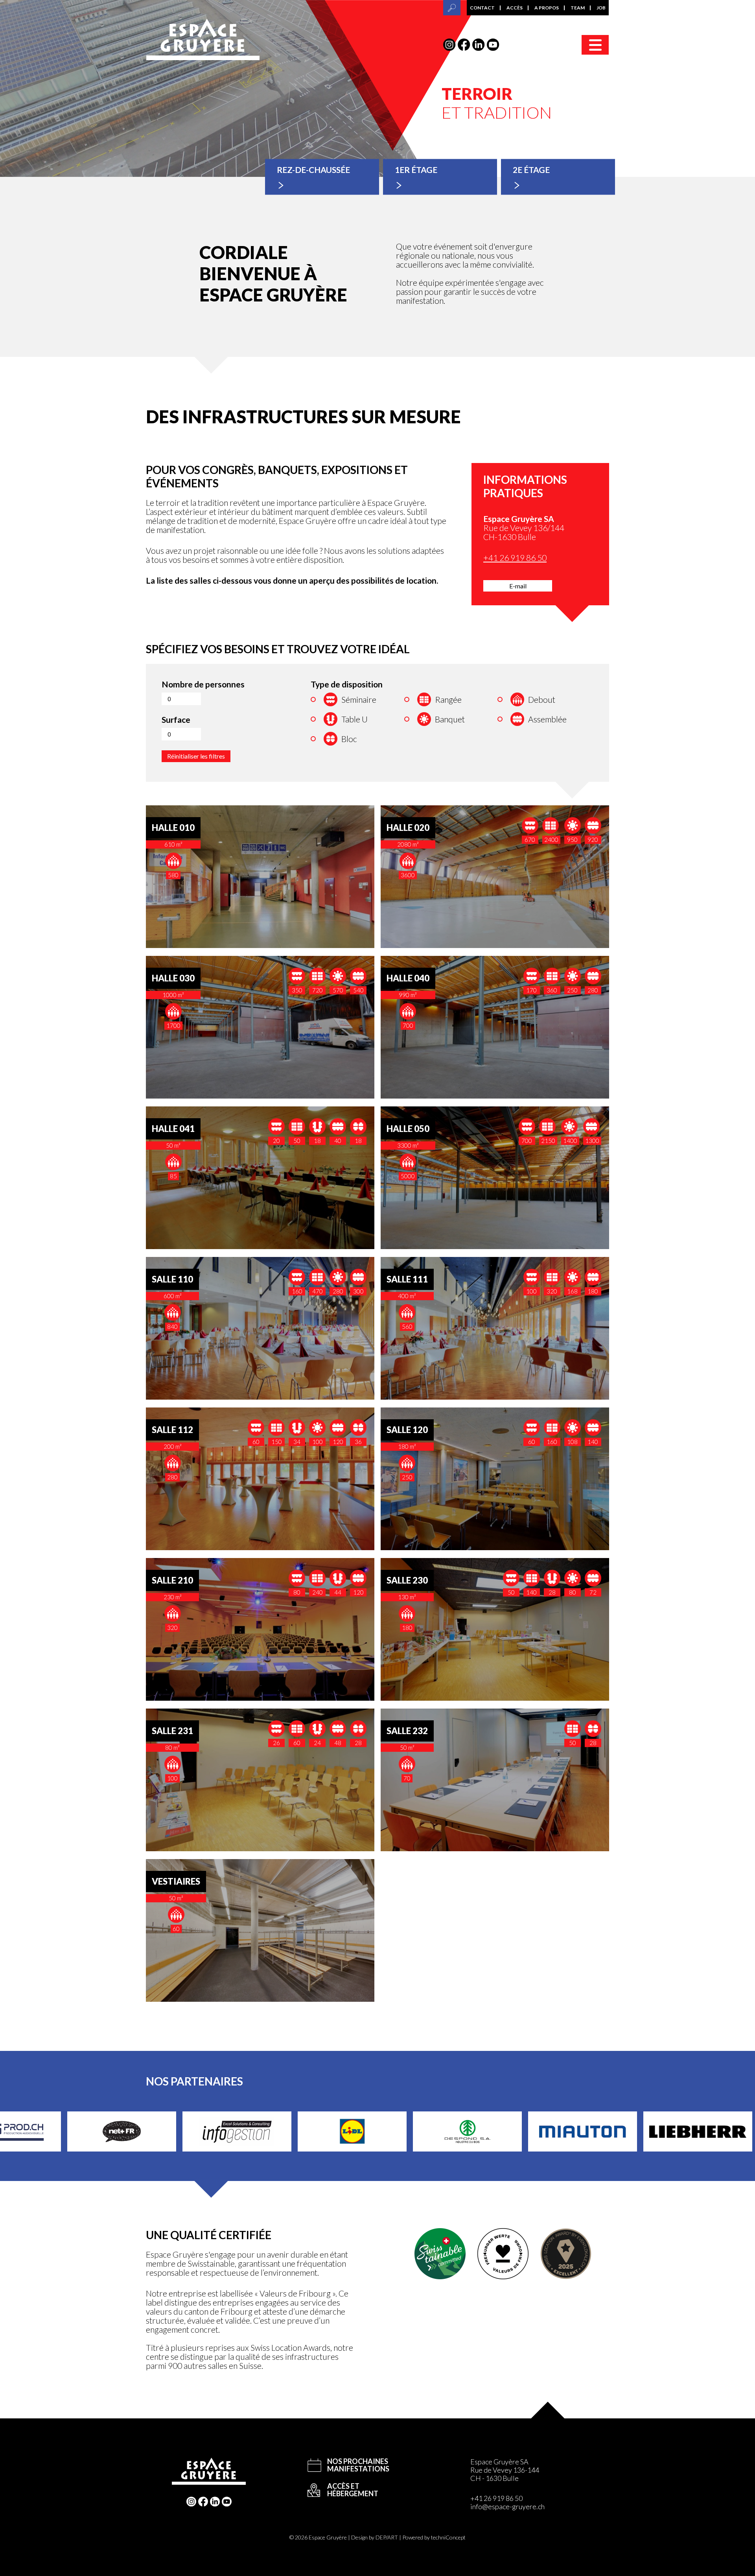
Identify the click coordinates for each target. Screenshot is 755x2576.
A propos (547, 8)
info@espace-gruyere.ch (507, 2506)
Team (578, 8)
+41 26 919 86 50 (515, 558)
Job (601, 8)
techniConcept (448, 2537)
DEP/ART (387, 2537)
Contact (482, 8)
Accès (515, 8)
